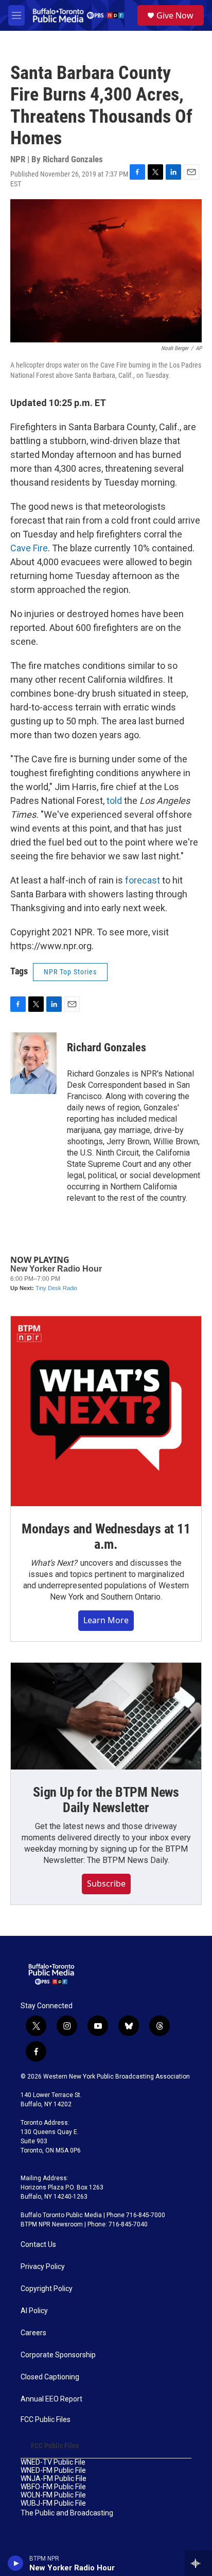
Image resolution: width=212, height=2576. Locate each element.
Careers (33, 2333)
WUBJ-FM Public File (53, 2503)
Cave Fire (29, 548)
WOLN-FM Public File (53, 2495)
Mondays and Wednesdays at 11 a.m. (106, 1536)
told (114, 801)
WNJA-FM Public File (54, 2479)
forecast (143, 880)
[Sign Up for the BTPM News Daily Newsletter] (106, 1716)
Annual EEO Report (51, 2399)
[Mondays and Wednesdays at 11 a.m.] (106, 1411)
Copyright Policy (47, 2289)
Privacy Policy (43, 2267)
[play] (16, 2563)
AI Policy (34, 2311)
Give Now (175, 15)
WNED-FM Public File (53, 2471)
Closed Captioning (50, 2377)
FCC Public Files (46, 2420)
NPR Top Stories (70, 972)
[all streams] (198, 2563)
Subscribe (106, 1883)
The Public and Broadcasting (67, 2513)
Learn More (106, 1620)
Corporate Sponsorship (58, 2355)
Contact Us (38, 2245)
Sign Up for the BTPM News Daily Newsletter (106, 1800)
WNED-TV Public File (53, 2462)
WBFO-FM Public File (53, 2487)
